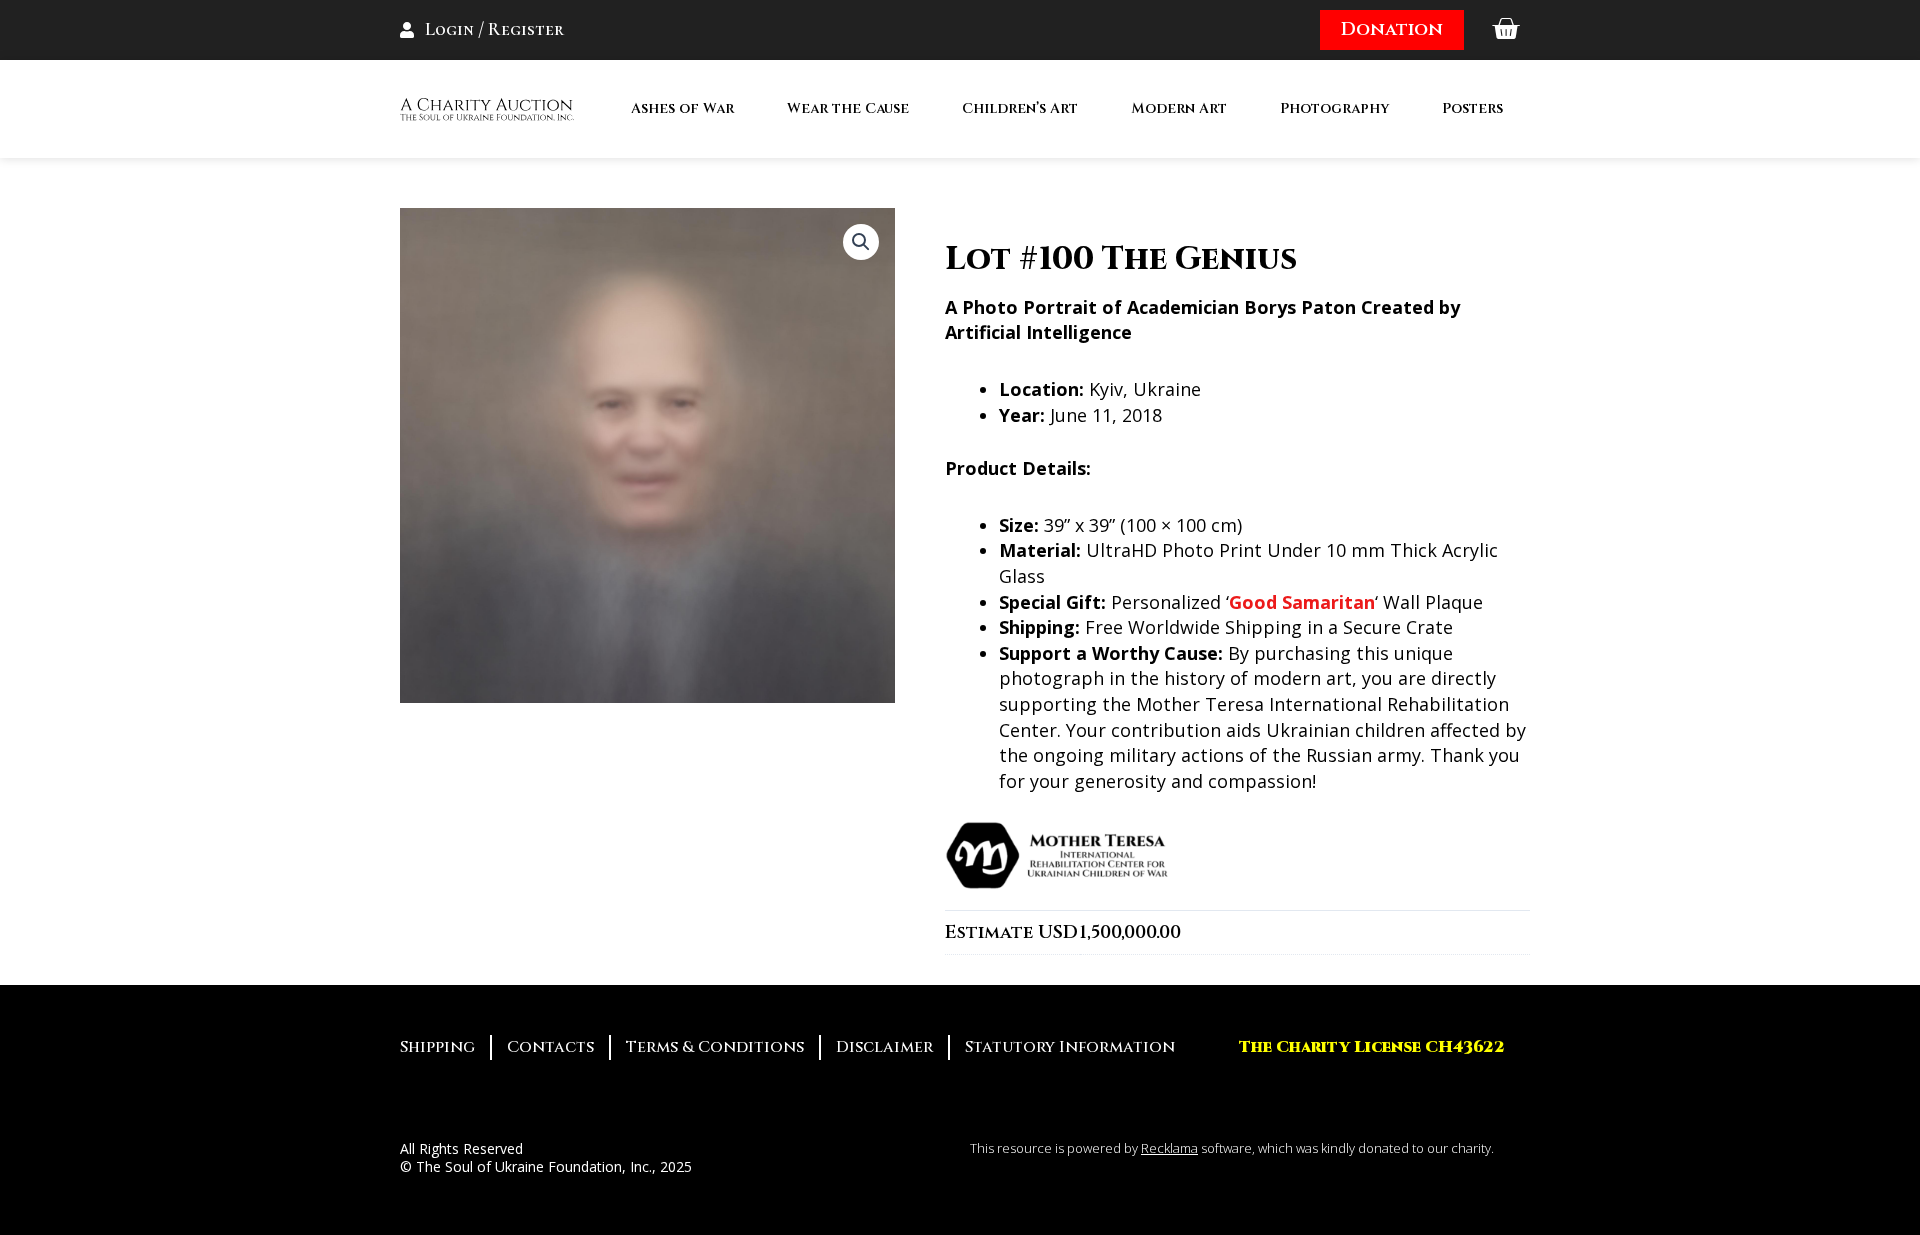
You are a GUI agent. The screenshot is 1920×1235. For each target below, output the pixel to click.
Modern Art (1179, 108)
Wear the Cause (848, 108)
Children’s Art (1020, 108)
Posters (1472, 108)
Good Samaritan (1302, 602)
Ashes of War (682, 108)
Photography (1334, 108)
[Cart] (1505, 29)
